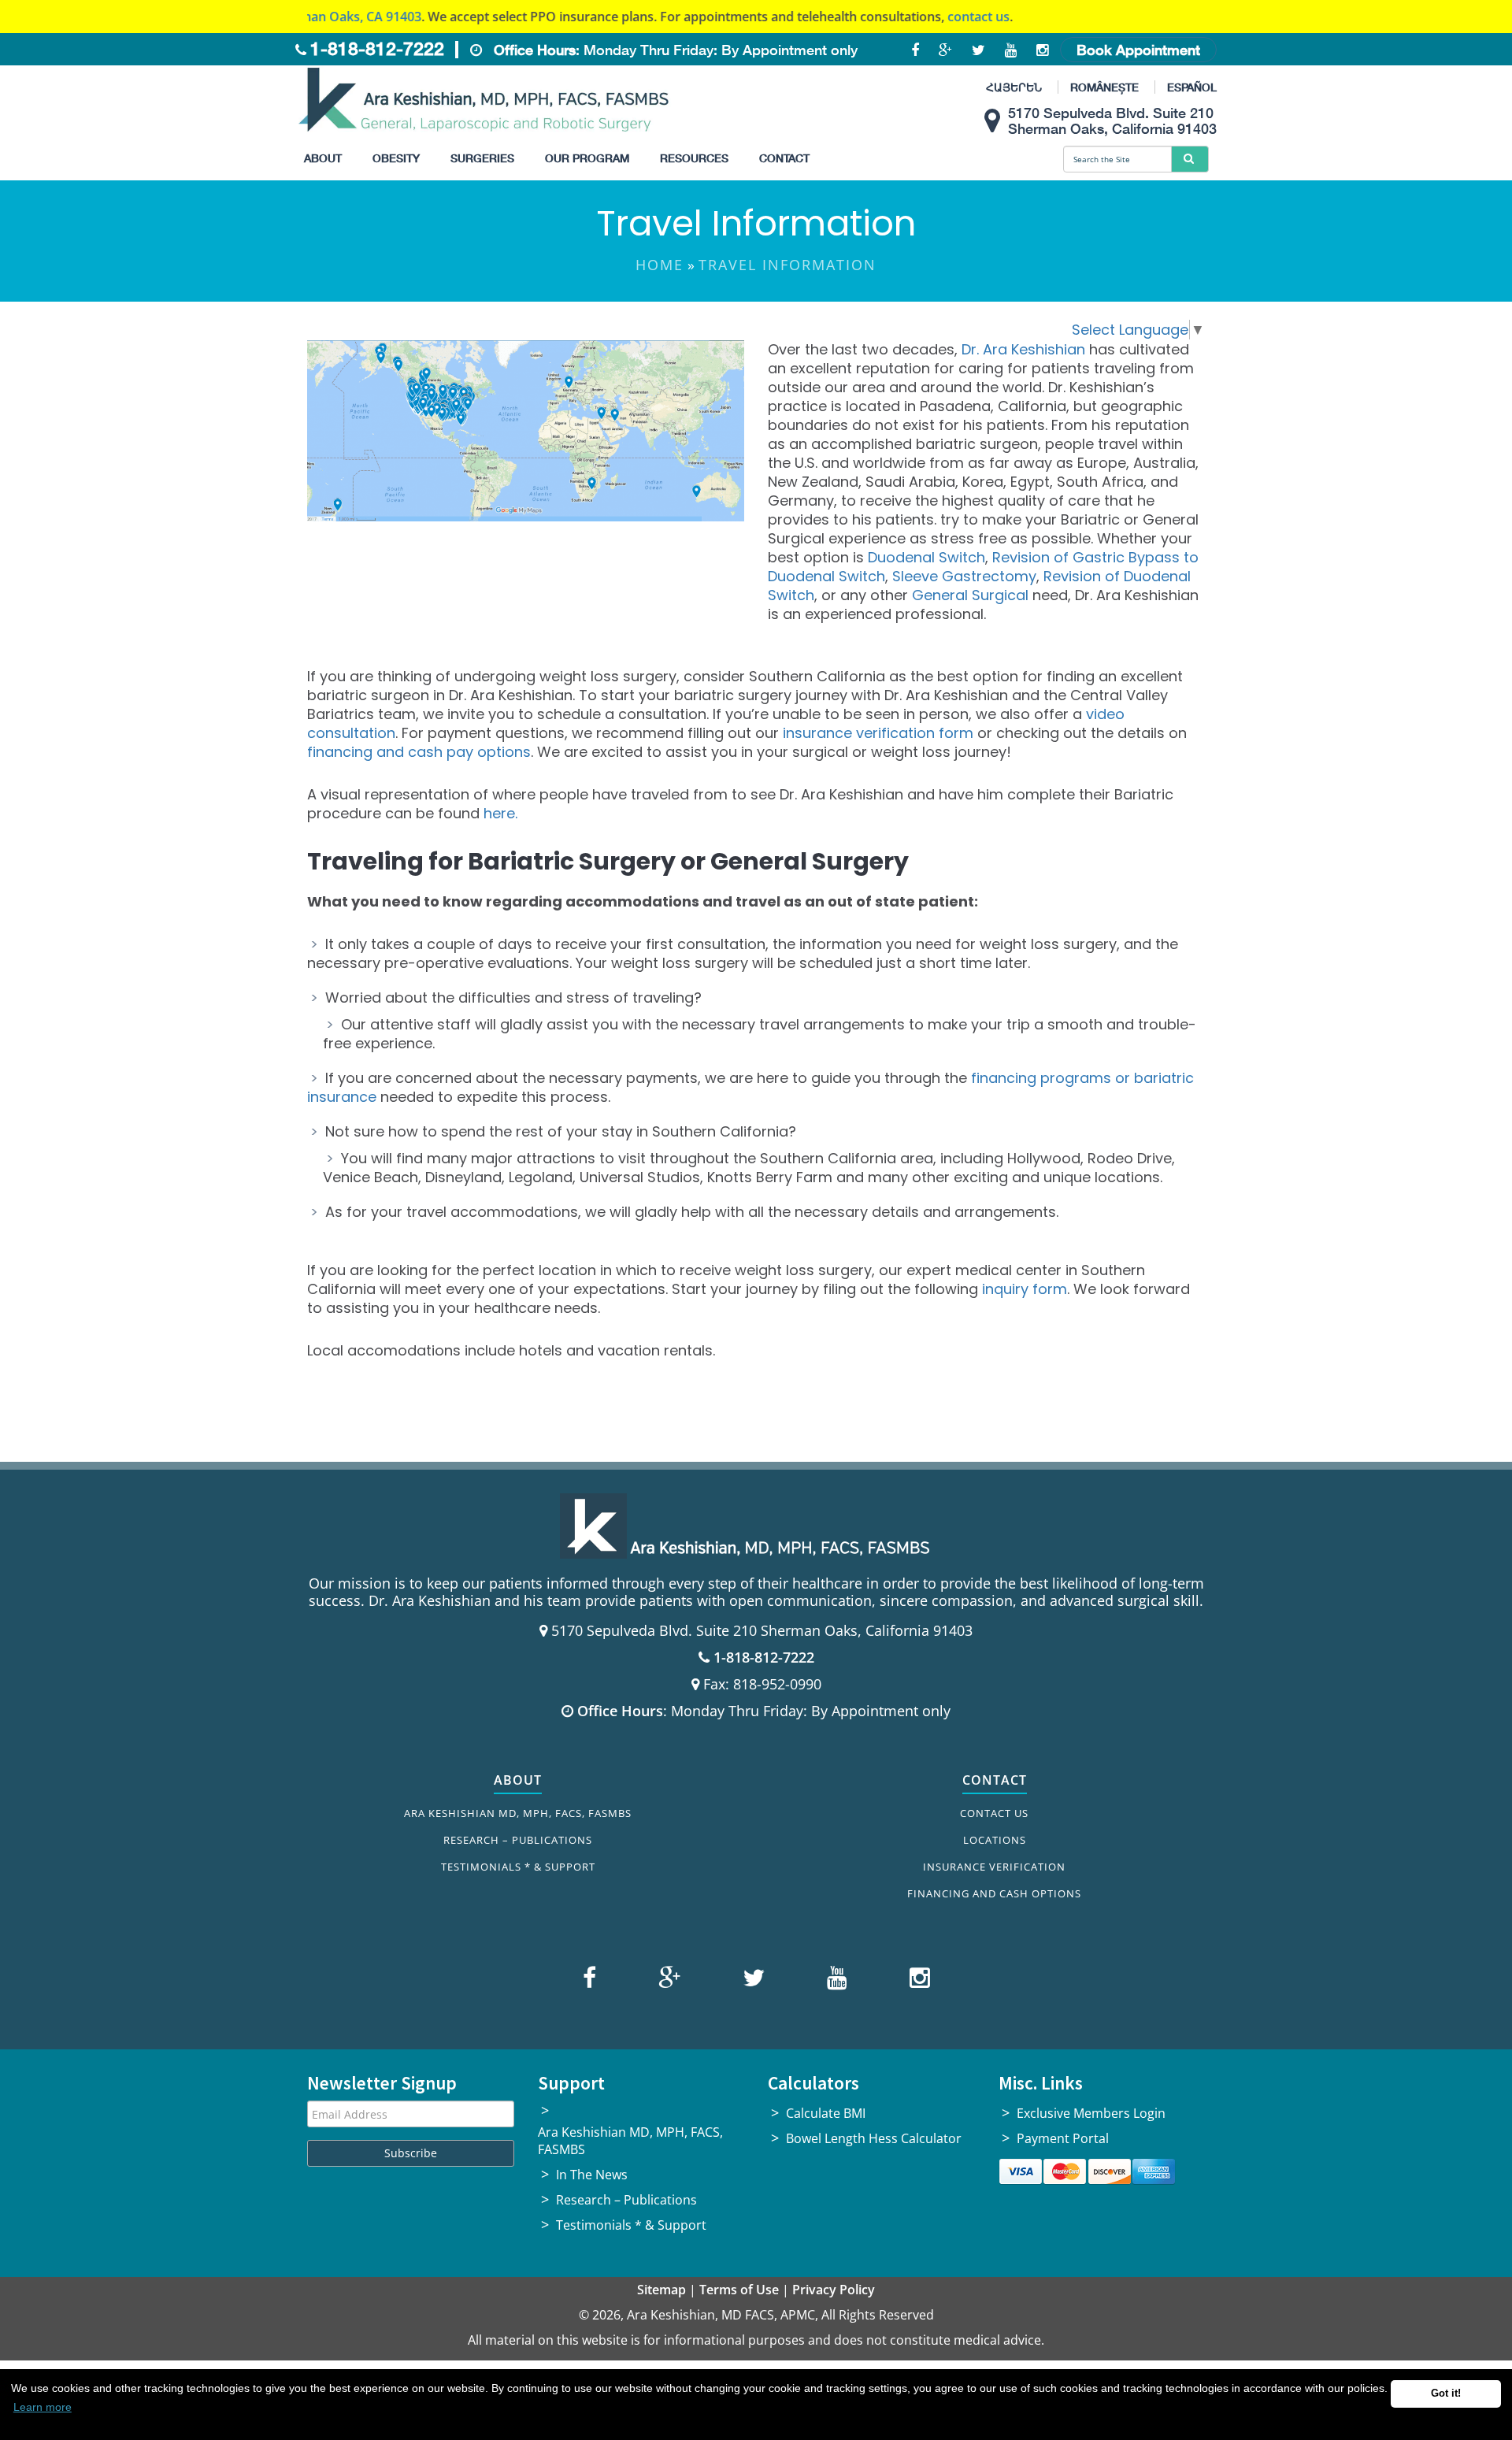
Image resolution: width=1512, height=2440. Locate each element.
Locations (995, 1840)
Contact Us (994, 1813)
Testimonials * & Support (518, 1867)
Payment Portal (1063, 2138)
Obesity (396, 158)
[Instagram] (916, 1981)
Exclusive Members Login (1091, 2113)
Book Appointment (1138, 50)
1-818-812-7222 (377, 48)
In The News (592, 2175)
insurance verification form (878, 733)
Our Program (587, 158)
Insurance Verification (994, 1867)
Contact (784, 158)
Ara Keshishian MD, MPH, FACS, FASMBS (518, 1813)
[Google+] (667, 1981)
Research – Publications (518, 1840)
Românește (1104, 87)
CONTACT (995, 1780)
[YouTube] (835, 1981)
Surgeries (482, 158)
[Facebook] (591, 1981)
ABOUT (518, 1780)
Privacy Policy (834, 2290)
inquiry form (1025, 1289)
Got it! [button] (1446, 2394)
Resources (694, 158)
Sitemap (661, 2290)
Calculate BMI (826, 2113)
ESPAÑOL (1192, 87)
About (323, 158)
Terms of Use (739, 2290)
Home (660, 265)
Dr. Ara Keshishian (1023, 349)
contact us (912, 17)
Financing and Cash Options (994, 1893)
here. (500, 813)
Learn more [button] (43, 2407)
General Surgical (970, 595)
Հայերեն (1014, 87)
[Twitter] (752, 1981)
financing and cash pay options (419, 752)
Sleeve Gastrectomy (964, 576)
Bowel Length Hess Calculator (874, 2138)
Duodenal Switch (926, 557)
